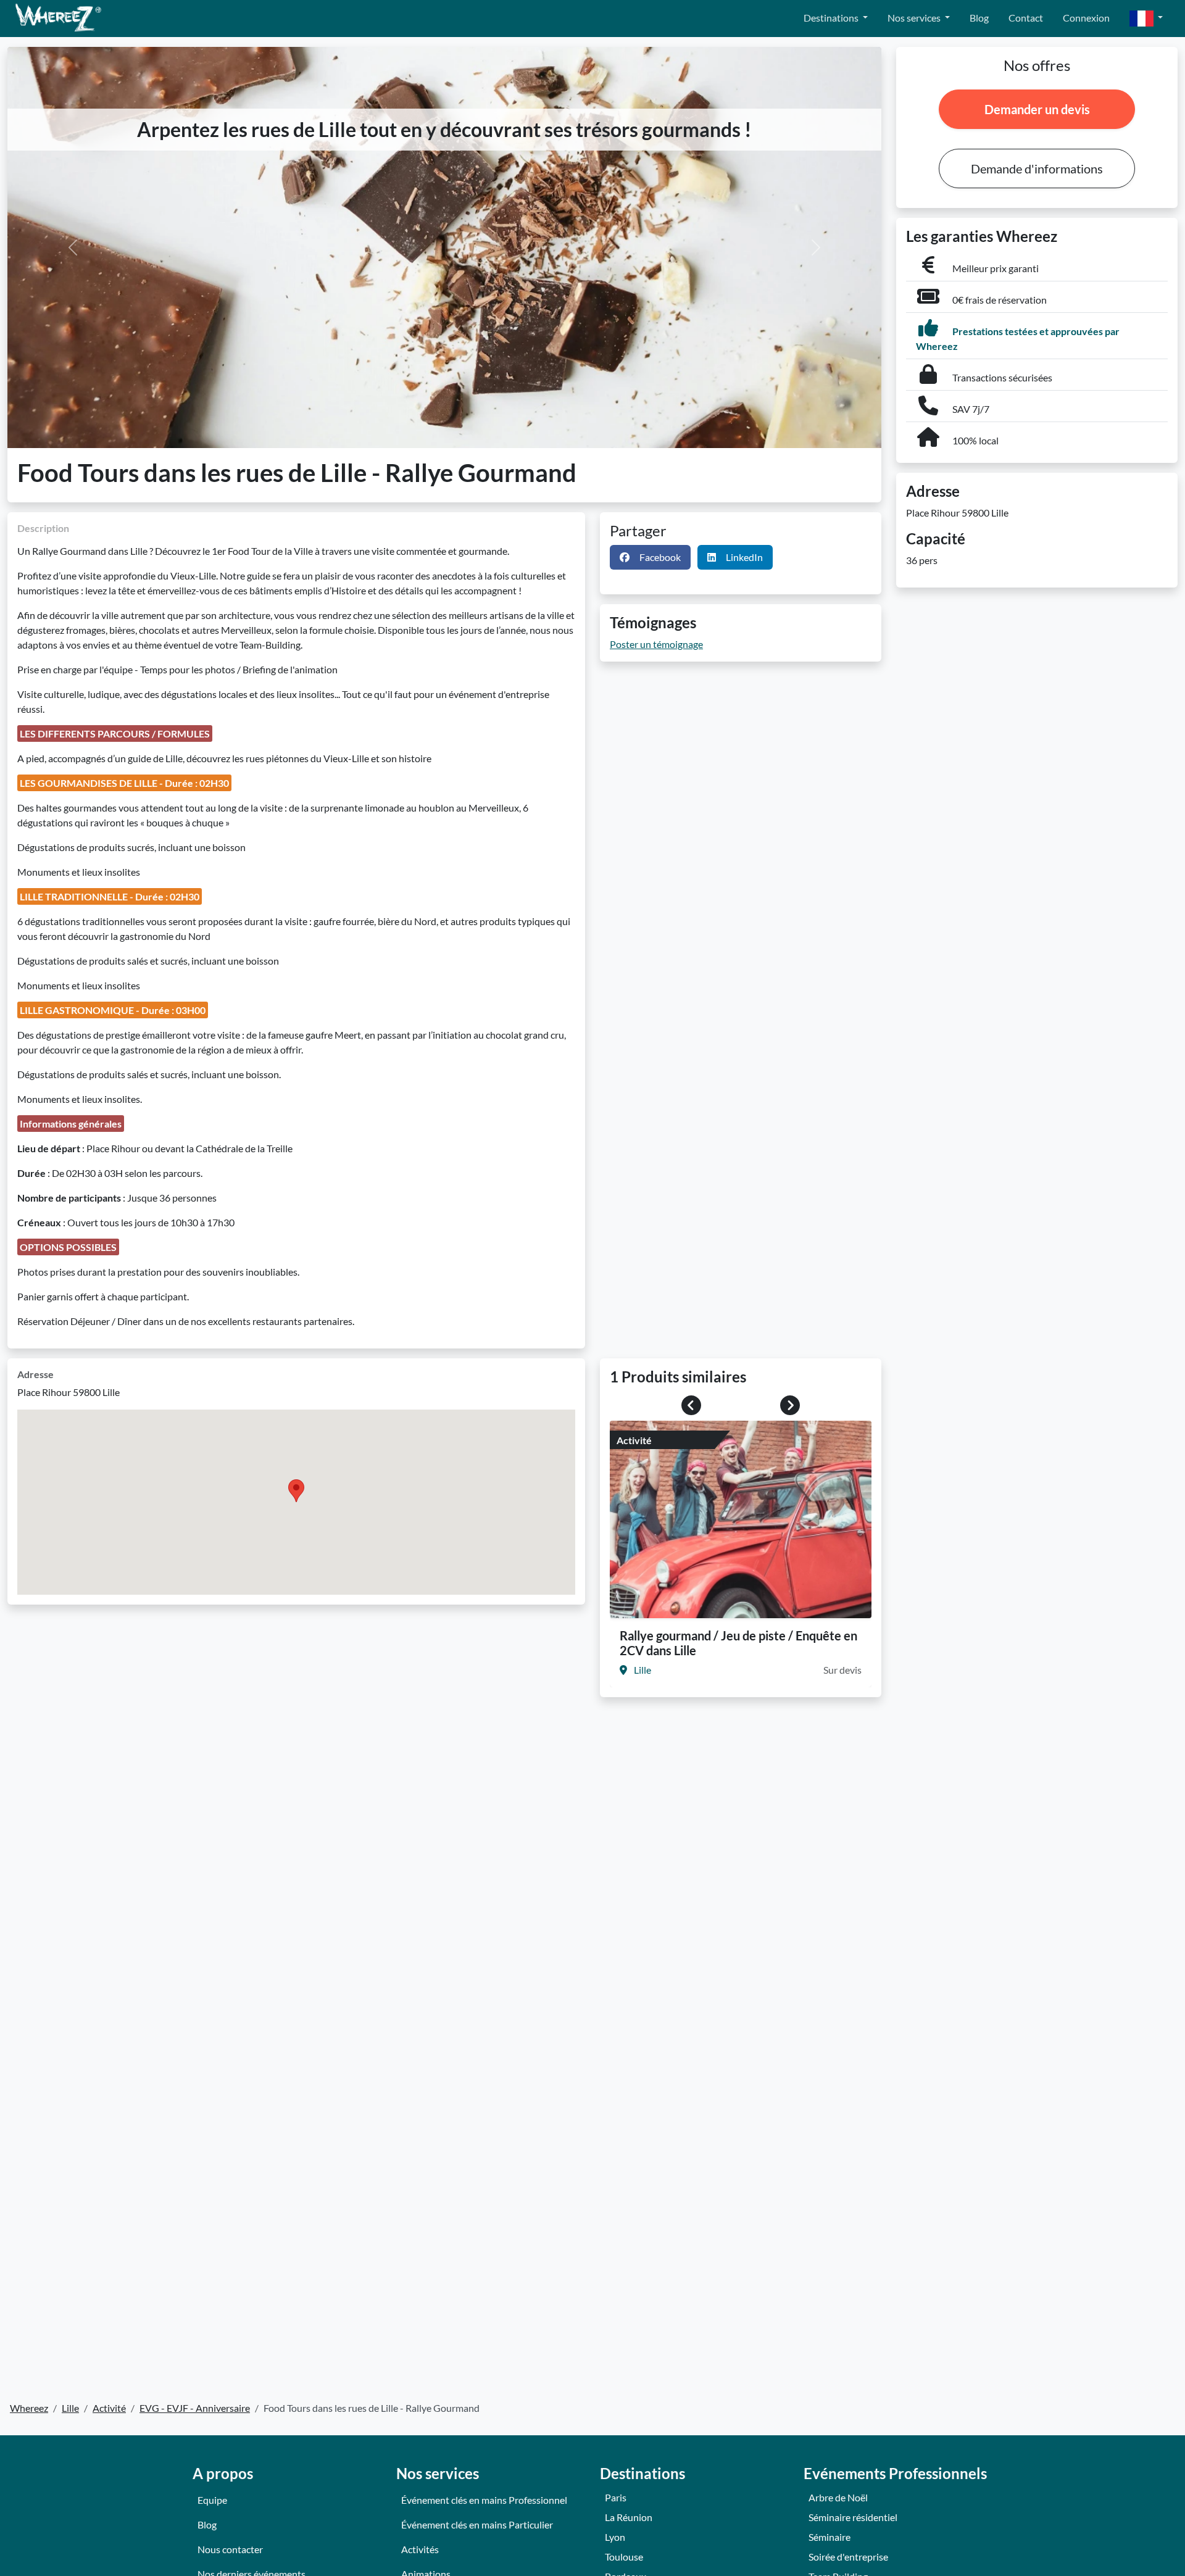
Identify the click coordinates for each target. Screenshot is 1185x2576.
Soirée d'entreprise (848, 2557)
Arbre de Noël (838, 2497)
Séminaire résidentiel (853, 2517)
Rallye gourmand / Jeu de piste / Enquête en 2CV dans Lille (738, 1643)
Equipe (212, 2500)
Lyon (615, 2537)
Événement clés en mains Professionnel (484, 2500)
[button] (1146, 19)
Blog (979, 18)
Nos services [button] (915, 18)
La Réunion (629, 2517)
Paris (616, 2497)
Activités (420, 2549)
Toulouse (624, 2557)
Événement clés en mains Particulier (477, 2524)
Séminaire (829, 2537)
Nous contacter (230, 2549)
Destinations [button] (832, 18)
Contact (1026, 18)
